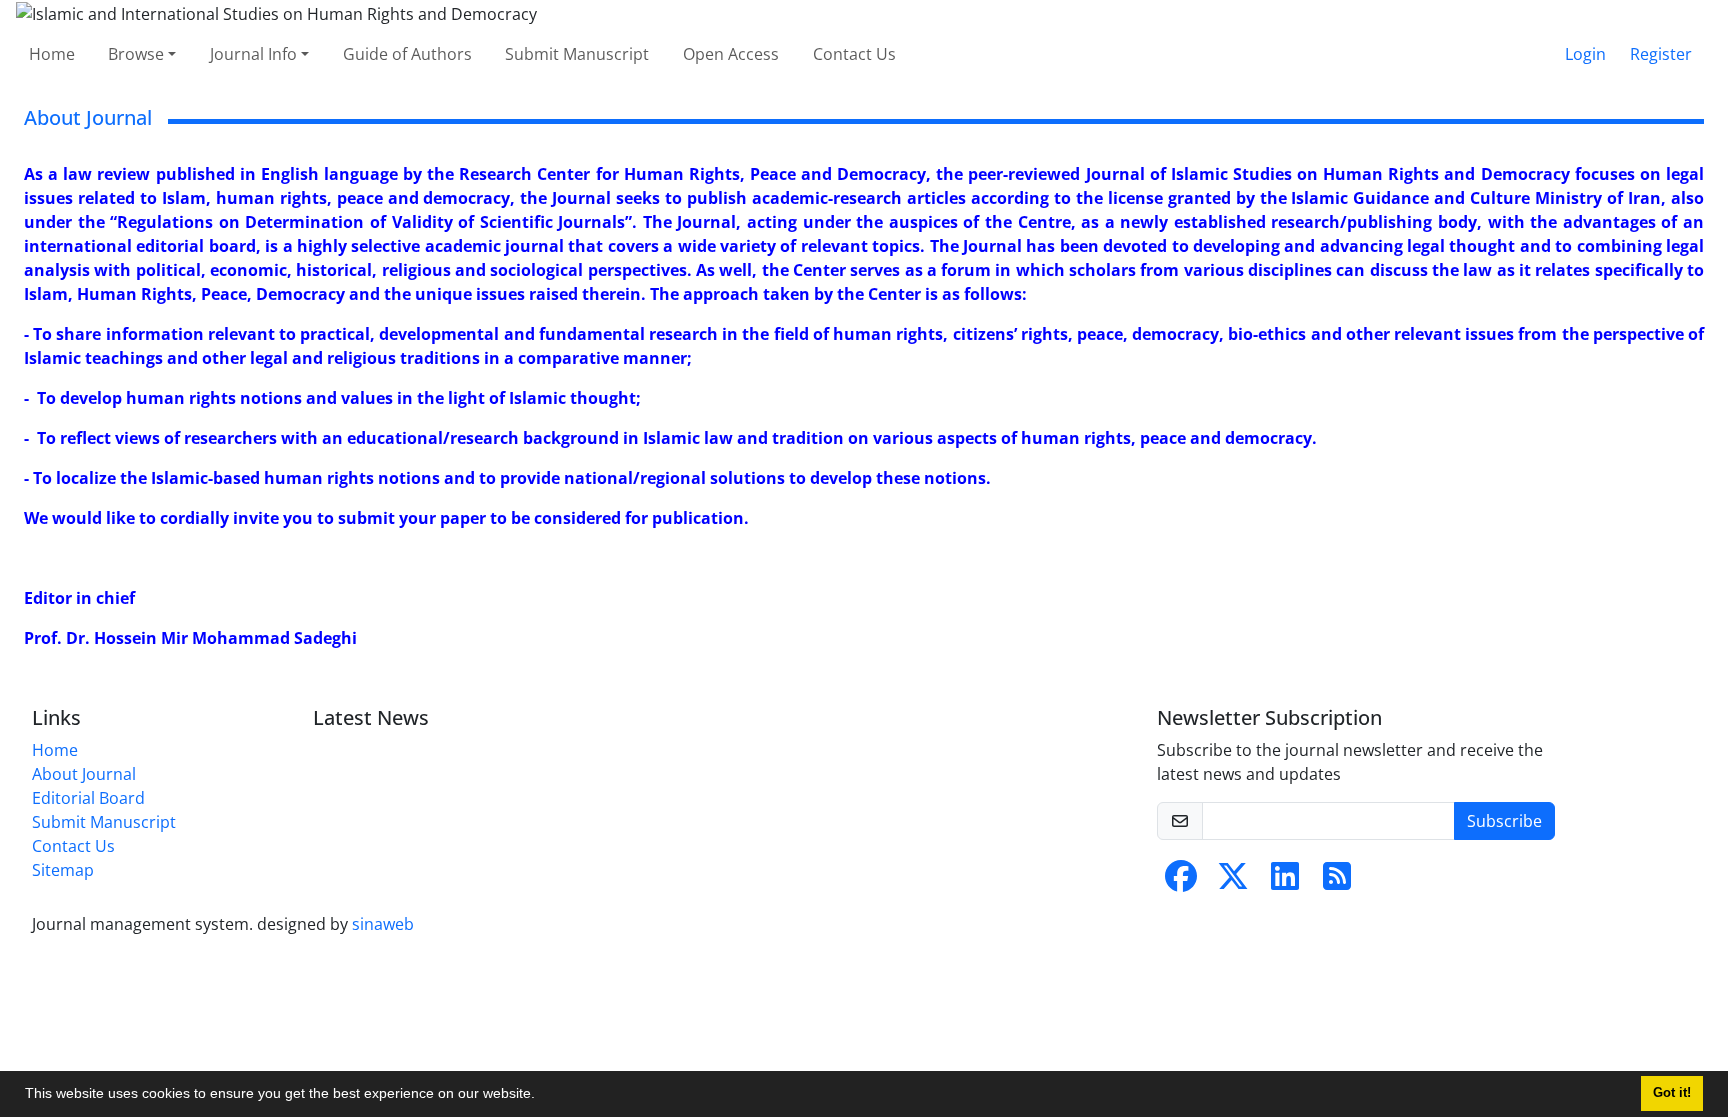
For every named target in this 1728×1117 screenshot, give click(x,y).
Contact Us (854, 54)
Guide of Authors (407, 54)
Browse (136, 54)
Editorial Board (88, 798)
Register (1661, 54)
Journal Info (253, 54)
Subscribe (1504, 821)
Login (1585, 54)
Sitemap (63, 870)
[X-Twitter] (1233, 882)
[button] (542, 1096)
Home (52, 54)
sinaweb (383, 924)
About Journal (84, 774)
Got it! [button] (1672, 1093)
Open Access (731, 54)
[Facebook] (1181, 882)
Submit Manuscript (577, 54)
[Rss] (1337, 882)
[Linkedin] (1285, 882)
